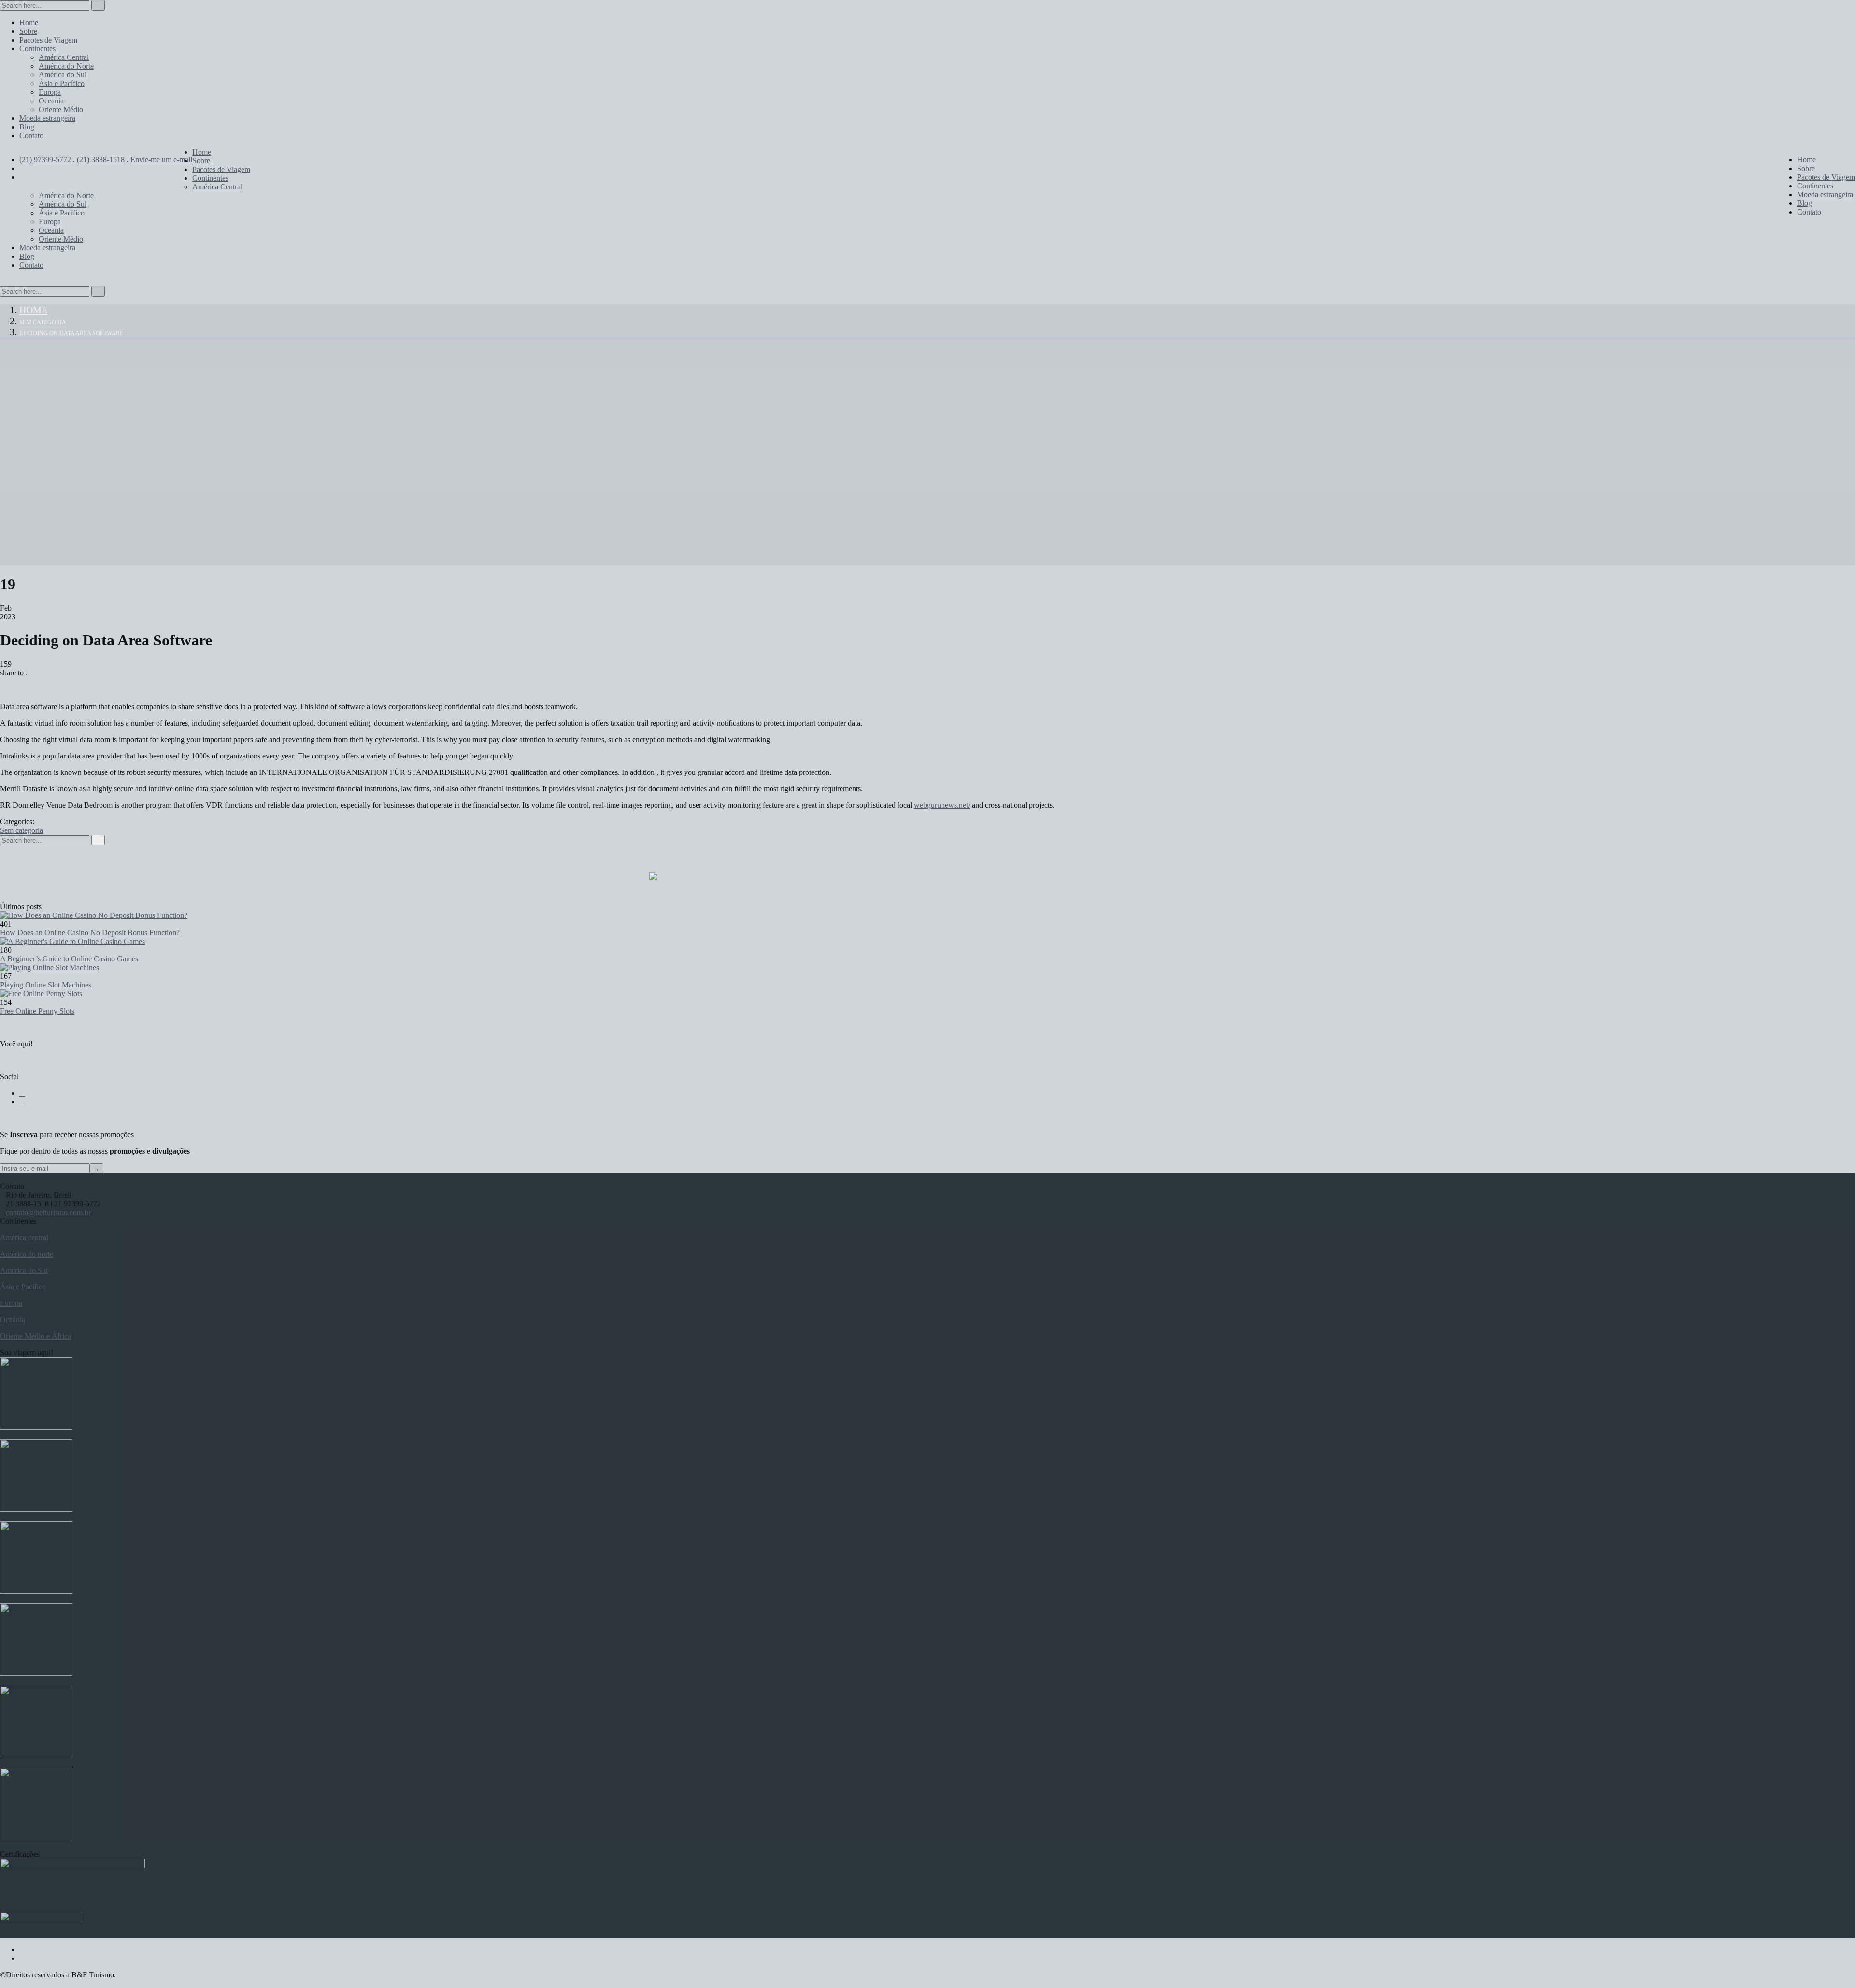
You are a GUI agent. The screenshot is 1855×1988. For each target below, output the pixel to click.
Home (33, 310)
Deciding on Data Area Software (71, 333)
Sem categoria (43, 322)
